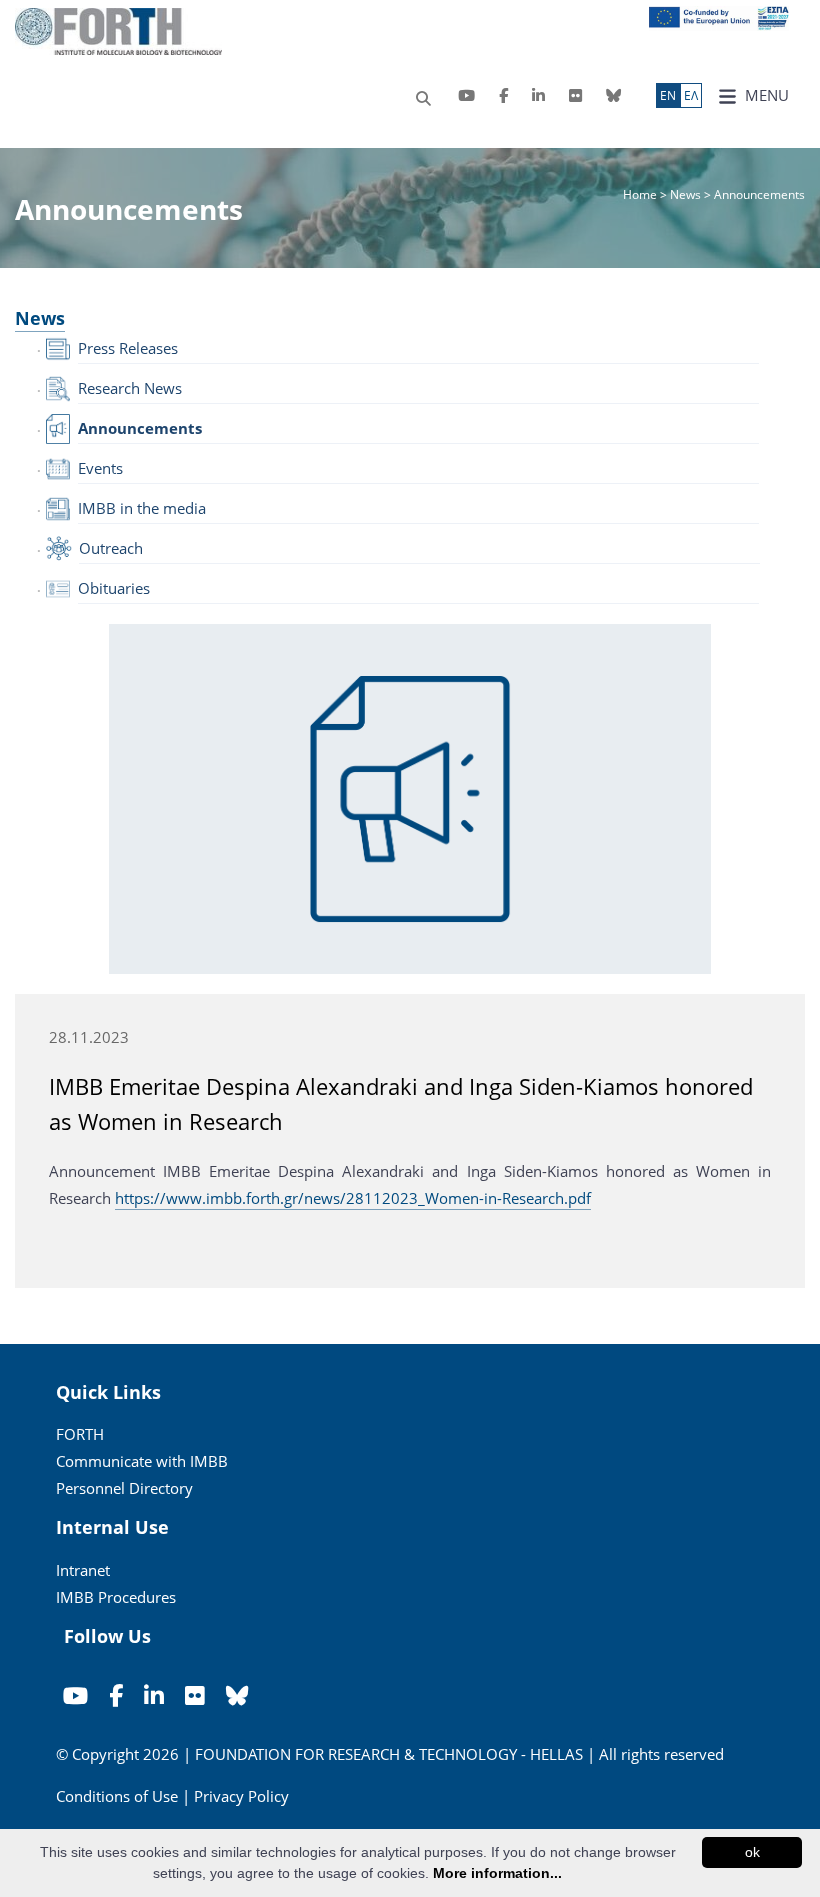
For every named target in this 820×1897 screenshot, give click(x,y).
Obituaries (114, 588)
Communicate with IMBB (142, 1461)
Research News (130, 388)
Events (100, 468)
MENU (765, 95)
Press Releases (128, 348)
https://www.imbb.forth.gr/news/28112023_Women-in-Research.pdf (353, 1198)
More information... (497, 1873)
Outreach (111, 548)
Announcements (140, 428)
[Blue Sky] (613, 95)
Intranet (83, 1570)
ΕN (668, 95)
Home (641, 194)
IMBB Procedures (116, 1597)
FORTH (80, 1434)
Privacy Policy (241, 1796)
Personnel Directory (124, 1488)
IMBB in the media (142, 508)
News (685, 194)
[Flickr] (575, 95)
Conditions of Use (117, 1796)
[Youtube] (466, 95)
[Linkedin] (538, 95)
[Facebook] (503, 95)
